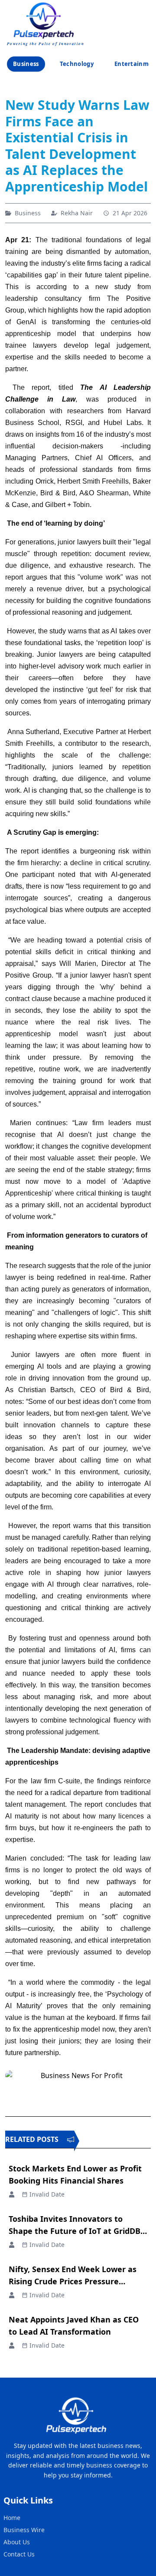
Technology (77, 64)
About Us (17, 2542)
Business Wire (24, 2530)
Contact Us (19, 2554)
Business (26, 64)
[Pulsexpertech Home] (46, 20)
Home (12, 2518)
